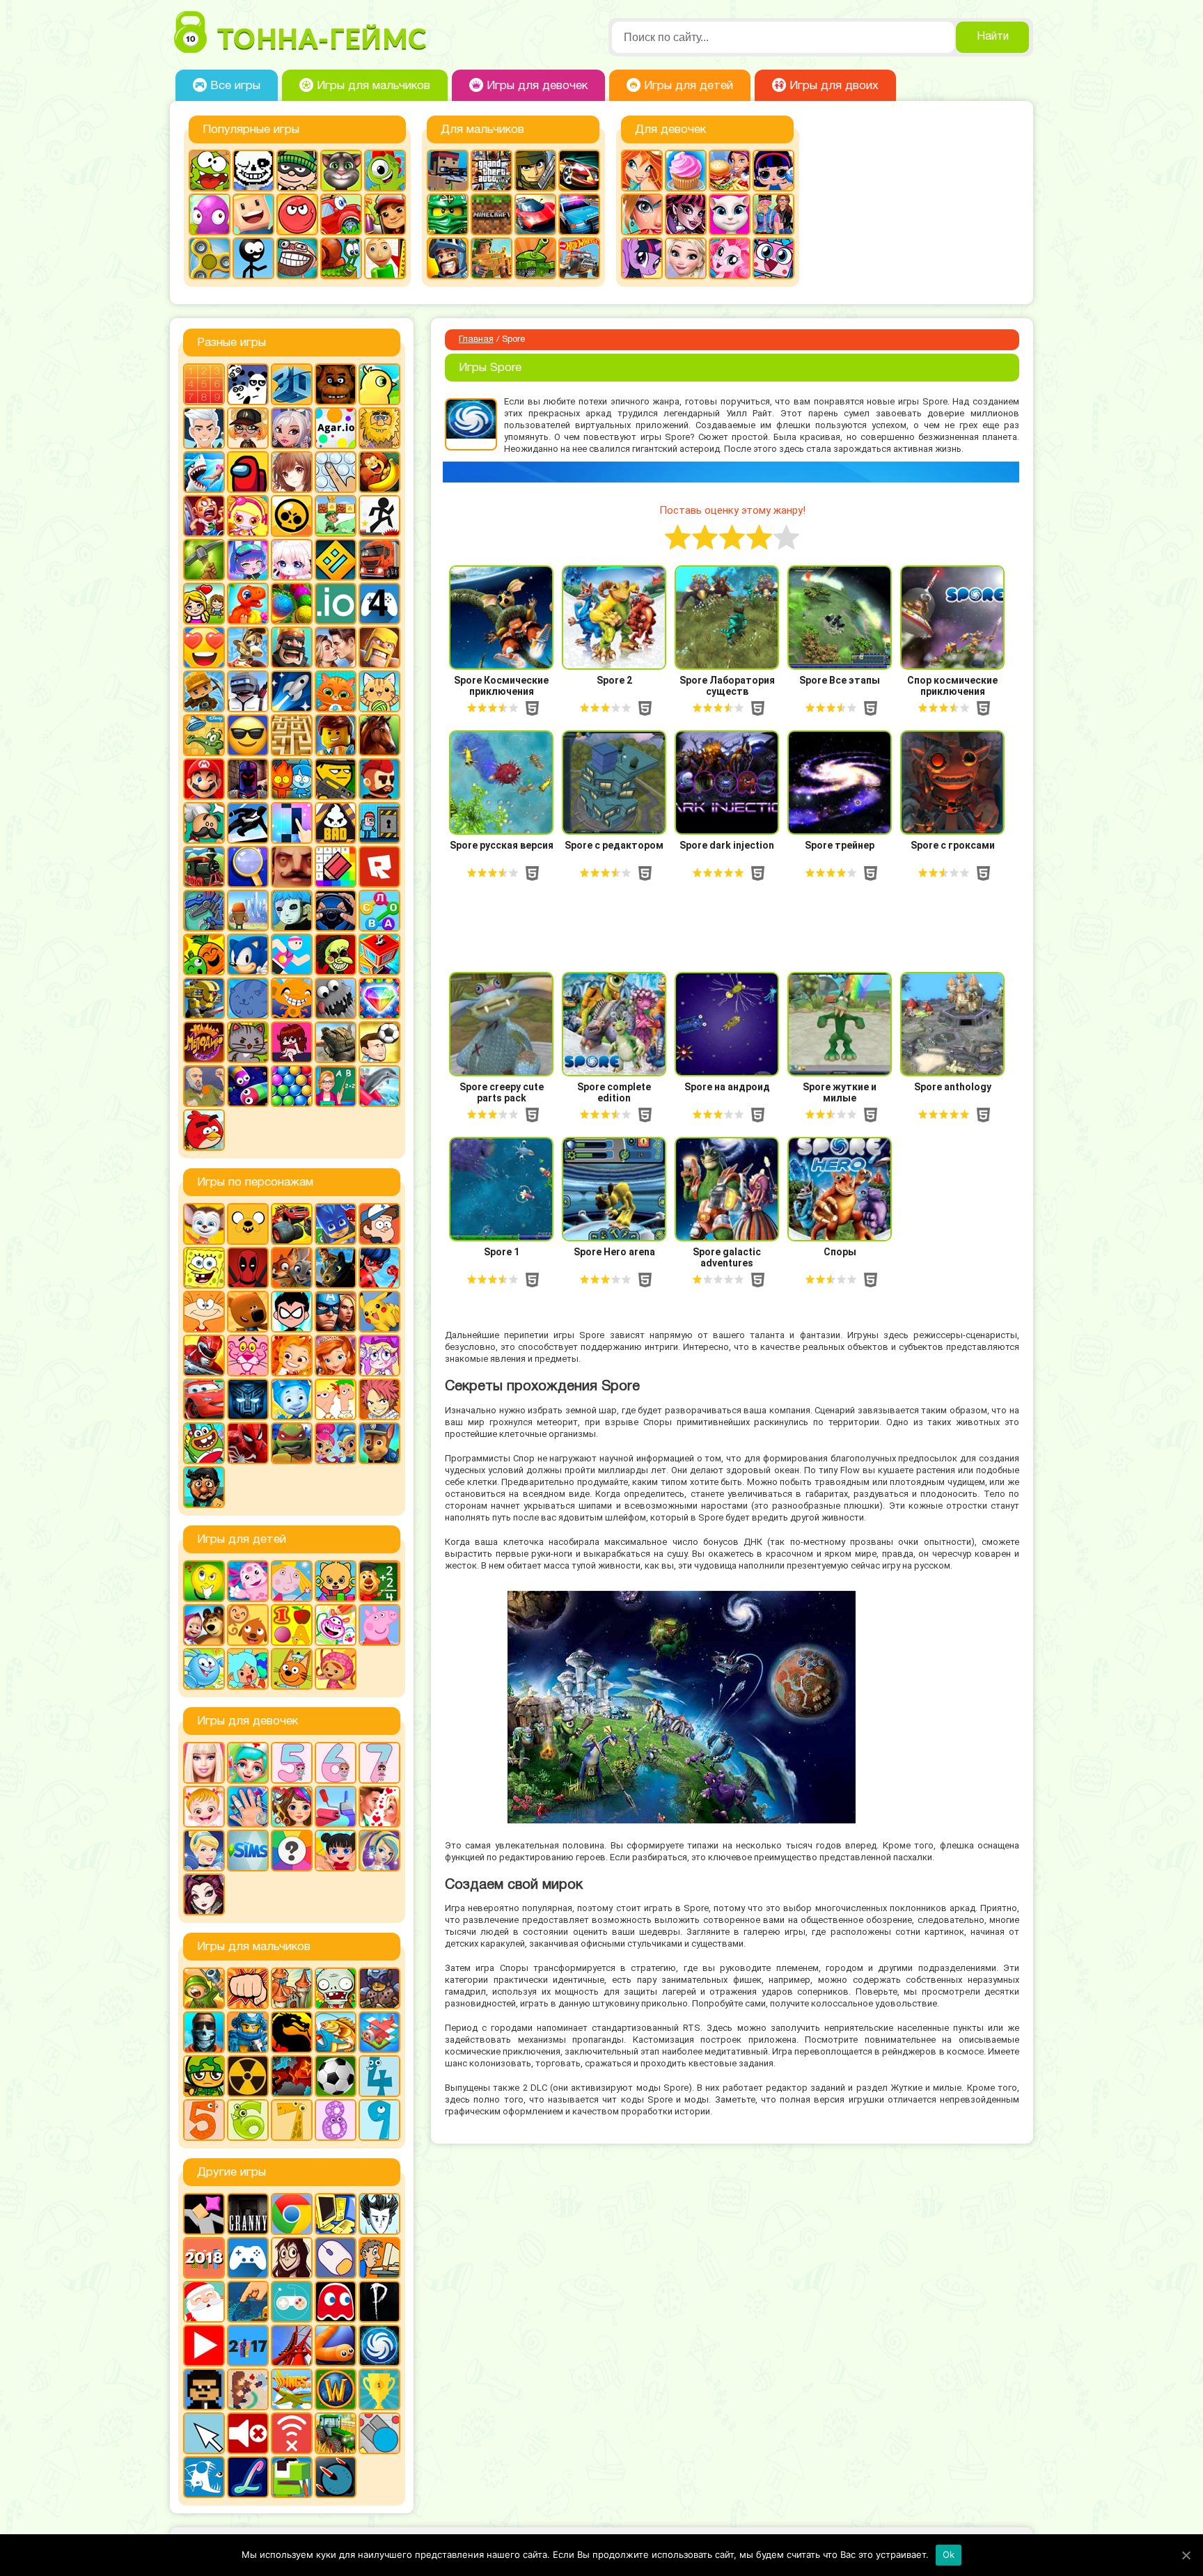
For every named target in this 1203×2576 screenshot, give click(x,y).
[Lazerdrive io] (248, 2477)
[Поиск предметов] (248, 867)
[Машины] (535, 214)
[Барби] (204, 1763)
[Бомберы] (248, 516)
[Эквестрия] (730, 258)
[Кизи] (385, 171)
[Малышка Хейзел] (204, 1807)
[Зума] (292, 604)
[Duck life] (379, 384)
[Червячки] (248, 1086)
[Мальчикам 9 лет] (379, 2120)
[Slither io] (336, 2346)
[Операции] (248, 1807)
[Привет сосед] (292, 867)
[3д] (292, 384)
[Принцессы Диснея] (204, 1851)
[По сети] (292, 2302)
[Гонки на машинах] (579, 171)
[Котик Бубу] (336, 691)
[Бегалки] (379, 472)
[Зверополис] (292, 1268)
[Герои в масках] (336, 1224)
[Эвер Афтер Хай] (204, 1894)
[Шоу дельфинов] (379, 1086)
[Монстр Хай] (686, 214)
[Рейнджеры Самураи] (204, 1356)
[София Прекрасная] (336, 1356)
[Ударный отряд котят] (248, 1042)
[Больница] (248, 1763)
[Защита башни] (292, 1988)
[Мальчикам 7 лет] (292, 2120)
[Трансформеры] (248, 1399)
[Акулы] (204, 472)
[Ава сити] (248, 428)
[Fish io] (204, 2477)
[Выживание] (204, 560)
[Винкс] (642, 171)
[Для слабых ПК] (336, 2214)
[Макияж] (642, 214)
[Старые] (336, 2302)
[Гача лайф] (292, 560)
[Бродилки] (336, 516)
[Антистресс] (336, 472)
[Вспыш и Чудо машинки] (292, 1224)
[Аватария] (292, 428)
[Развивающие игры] (292, 1625)
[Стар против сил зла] (379, 1356)
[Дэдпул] (248, 1268)
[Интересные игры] (204, 647)
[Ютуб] (204, 2346)
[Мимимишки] (248, 1312)
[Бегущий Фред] (204, 516)
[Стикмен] (253, 258)
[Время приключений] (248, 1224)
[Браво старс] (292, 516)
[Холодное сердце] (686, 258)
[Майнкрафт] (492, 214)
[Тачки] (204, 1399)
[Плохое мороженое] (336, 823)
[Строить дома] (379, 955)
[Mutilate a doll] (204, 2214)
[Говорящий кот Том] (341, 171)
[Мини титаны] (292, 1312)
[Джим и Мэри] (204, 604)
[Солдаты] (204, 2076)
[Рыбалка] (336, 2032)
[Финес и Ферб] (336, 1399)
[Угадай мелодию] (204, 1042)
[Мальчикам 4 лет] (379, 2076)
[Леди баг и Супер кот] (379, 1268)
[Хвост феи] (379, 1399)
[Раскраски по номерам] (336, 867)
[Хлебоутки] (204, 1443)
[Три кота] (292, 1669)
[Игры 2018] (204, 2258)
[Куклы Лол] (773, 171)
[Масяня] (204, 1312)
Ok (949, 2554)
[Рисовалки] (336, 1625)
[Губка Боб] (204, 1268)
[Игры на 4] (379, 604)
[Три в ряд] (379, 998)
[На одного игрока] (379, 2258)
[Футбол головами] (379, 1042)
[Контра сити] (204, 2032)
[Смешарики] (204, 1669)
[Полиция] (579, 214)
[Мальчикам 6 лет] (248, 2120)
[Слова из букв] (379, 911)
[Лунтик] (248, 1581)
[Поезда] (204, 867)
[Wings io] (292, 2389)
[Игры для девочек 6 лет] (336, 1763)
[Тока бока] (248, 1669)
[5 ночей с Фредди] (336, 384)
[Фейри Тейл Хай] (379, 1851)
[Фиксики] (292, 1399)
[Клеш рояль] (292, 647)
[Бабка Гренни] (248, 2214)
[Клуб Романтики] (336, 647)
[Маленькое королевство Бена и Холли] (292, 1581)
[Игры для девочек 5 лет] (292, 1763)
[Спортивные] (292, 955)
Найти (993, 37)
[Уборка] (336, 1851)
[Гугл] (292, 2214)
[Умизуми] (336, 1669)
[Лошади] (379, 735)
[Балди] (385, 258)
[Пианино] (292, 823)
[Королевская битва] (248, 691)
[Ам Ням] (210, 171)
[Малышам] (336, 1581)
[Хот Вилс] (579, 258)
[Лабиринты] (292, 735)
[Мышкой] (336, 2258)
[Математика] (379, 1581)
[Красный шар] (297, 214)
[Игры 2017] (248, 2346)
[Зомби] (336, 1988)
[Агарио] (336, 428)
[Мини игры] (248, 2258)
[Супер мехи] (204, 998)
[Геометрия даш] (336, 560)
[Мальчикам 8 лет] (336, 2120)
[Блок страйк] (448, 171)
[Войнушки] (204, 1988)
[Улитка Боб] (341, 258)
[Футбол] (336, 2076)
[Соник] (248, 955)
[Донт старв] (379, 2214)
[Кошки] (379, 691)
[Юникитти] (773, 258)
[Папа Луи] (204, 823)
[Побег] (379, 823)
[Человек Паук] (248, 1443)
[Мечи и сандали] (248, 779)
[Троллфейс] (297, 258)
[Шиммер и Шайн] (336, 1443)
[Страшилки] (336, 955)
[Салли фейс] (292, 911)
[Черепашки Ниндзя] (292, 1443)
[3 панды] (248, 384)
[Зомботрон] (379, 1988)
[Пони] (642, 258)
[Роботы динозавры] (204, 911)
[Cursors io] (204, 2433)
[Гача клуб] (248, 560)
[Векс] (379, 516)
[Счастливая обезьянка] (292, 998)
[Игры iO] (336, 604)
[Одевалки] (773, 214)
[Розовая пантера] (248, 1356)
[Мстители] (336, 1312)
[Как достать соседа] (248, 647)
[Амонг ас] (248, 472)
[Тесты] (292, 1851)
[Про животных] (248, 1625)
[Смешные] (204, 955)
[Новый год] (204, 2302)
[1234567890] (204, 384)
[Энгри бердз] (204, 1130)
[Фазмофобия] (379, 2302)
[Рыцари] (448, 258)
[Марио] (204, 779)
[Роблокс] (379, 867)
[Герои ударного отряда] (535, 171)
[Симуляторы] (336, 911)
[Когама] (253, 214)
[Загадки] (204, 1581)
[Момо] (292, 2258)
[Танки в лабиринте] (535, 258)
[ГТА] (492, 171)
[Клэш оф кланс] (379, 647)
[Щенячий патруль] (379, 1443)
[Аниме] (292, 472)
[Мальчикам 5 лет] (204, 2120)
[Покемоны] (379, 1312)
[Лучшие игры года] (379, 2389)
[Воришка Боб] (297, 171)
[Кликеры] (210, 214)
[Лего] (336, 735)
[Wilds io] (248, 2389)
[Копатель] (204, 691)
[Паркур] (248, 823)
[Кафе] (730, 171)
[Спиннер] (210, 258)
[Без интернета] (292, 2433)
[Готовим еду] (686, 171)
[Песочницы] (248, 2302)
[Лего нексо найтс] (248, 2032)
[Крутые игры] (248, 735)
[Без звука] (248, 2433)
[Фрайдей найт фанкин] (292, 1042)
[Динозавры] (248, 604)
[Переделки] (336, 1807)
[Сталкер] (248, 2076)
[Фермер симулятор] (336, 2433)
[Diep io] (379, 2433)
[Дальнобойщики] (379, 560)
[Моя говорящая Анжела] (730, 214)
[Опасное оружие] (336, 779)
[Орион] (379, 779)
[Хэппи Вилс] (204, 1086)
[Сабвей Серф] (385, 214)
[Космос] (292, 691)
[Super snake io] (292, 2477)
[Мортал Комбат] (292, 2032)
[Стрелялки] (492, 258)
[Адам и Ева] (379, 428)
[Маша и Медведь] (204, 1625)
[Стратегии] (292, 2076)
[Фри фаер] (336, 1042)
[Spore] (379, 2346)
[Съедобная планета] (336, 998)
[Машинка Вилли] (341, 214)
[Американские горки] (292, 2346)
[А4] (204, 428)
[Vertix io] (204, 2389)
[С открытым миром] (248, 911)
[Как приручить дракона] (336, 1268)
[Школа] (336, 1086)
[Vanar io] (336, 2477)
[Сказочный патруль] (292, 1356)
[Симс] (248, 1851)
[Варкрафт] (336, 2389)
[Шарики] (292, 1086)
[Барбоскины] (204, 1224)
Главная (476, 340)
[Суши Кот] (248, 998)
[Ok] (1186, 2555)
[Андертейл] (253, 171)
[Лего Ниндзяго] (448, 214)
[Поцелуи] (379, 1807)
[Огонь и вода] (292, 779)
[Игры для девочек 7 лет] (379, 1763)
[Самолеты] (379, 2032)
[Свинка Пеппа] (379, 1625)
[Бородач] (204, 1487)
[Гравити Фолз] (379, 1224)
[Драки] (248, 1988)
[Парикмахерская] (292, 1807)
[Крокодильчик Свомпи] (204, 735)
